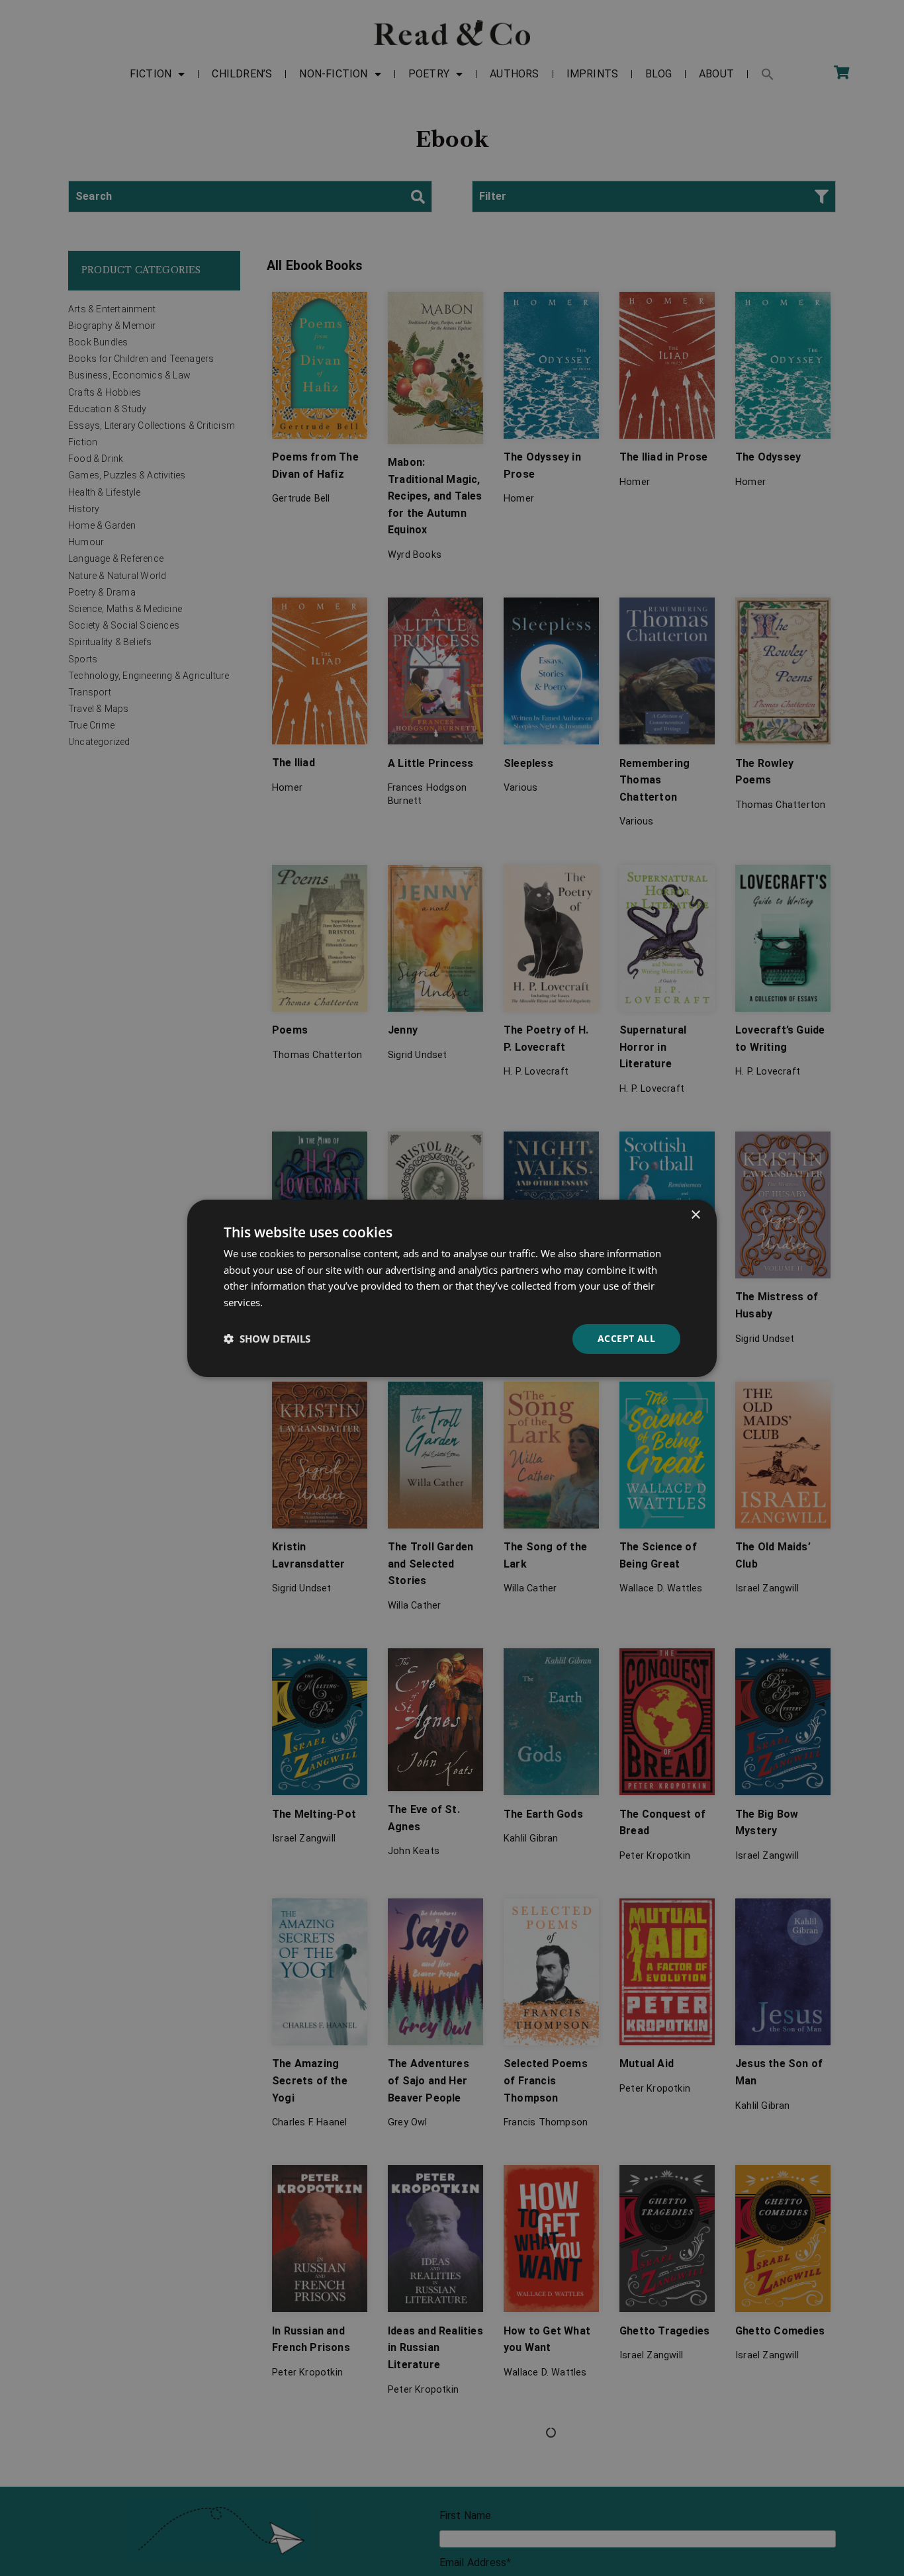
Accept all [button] (626, 1338)
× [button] (695, 1215)
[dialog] (452, 1288)
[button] (267, 1339)
